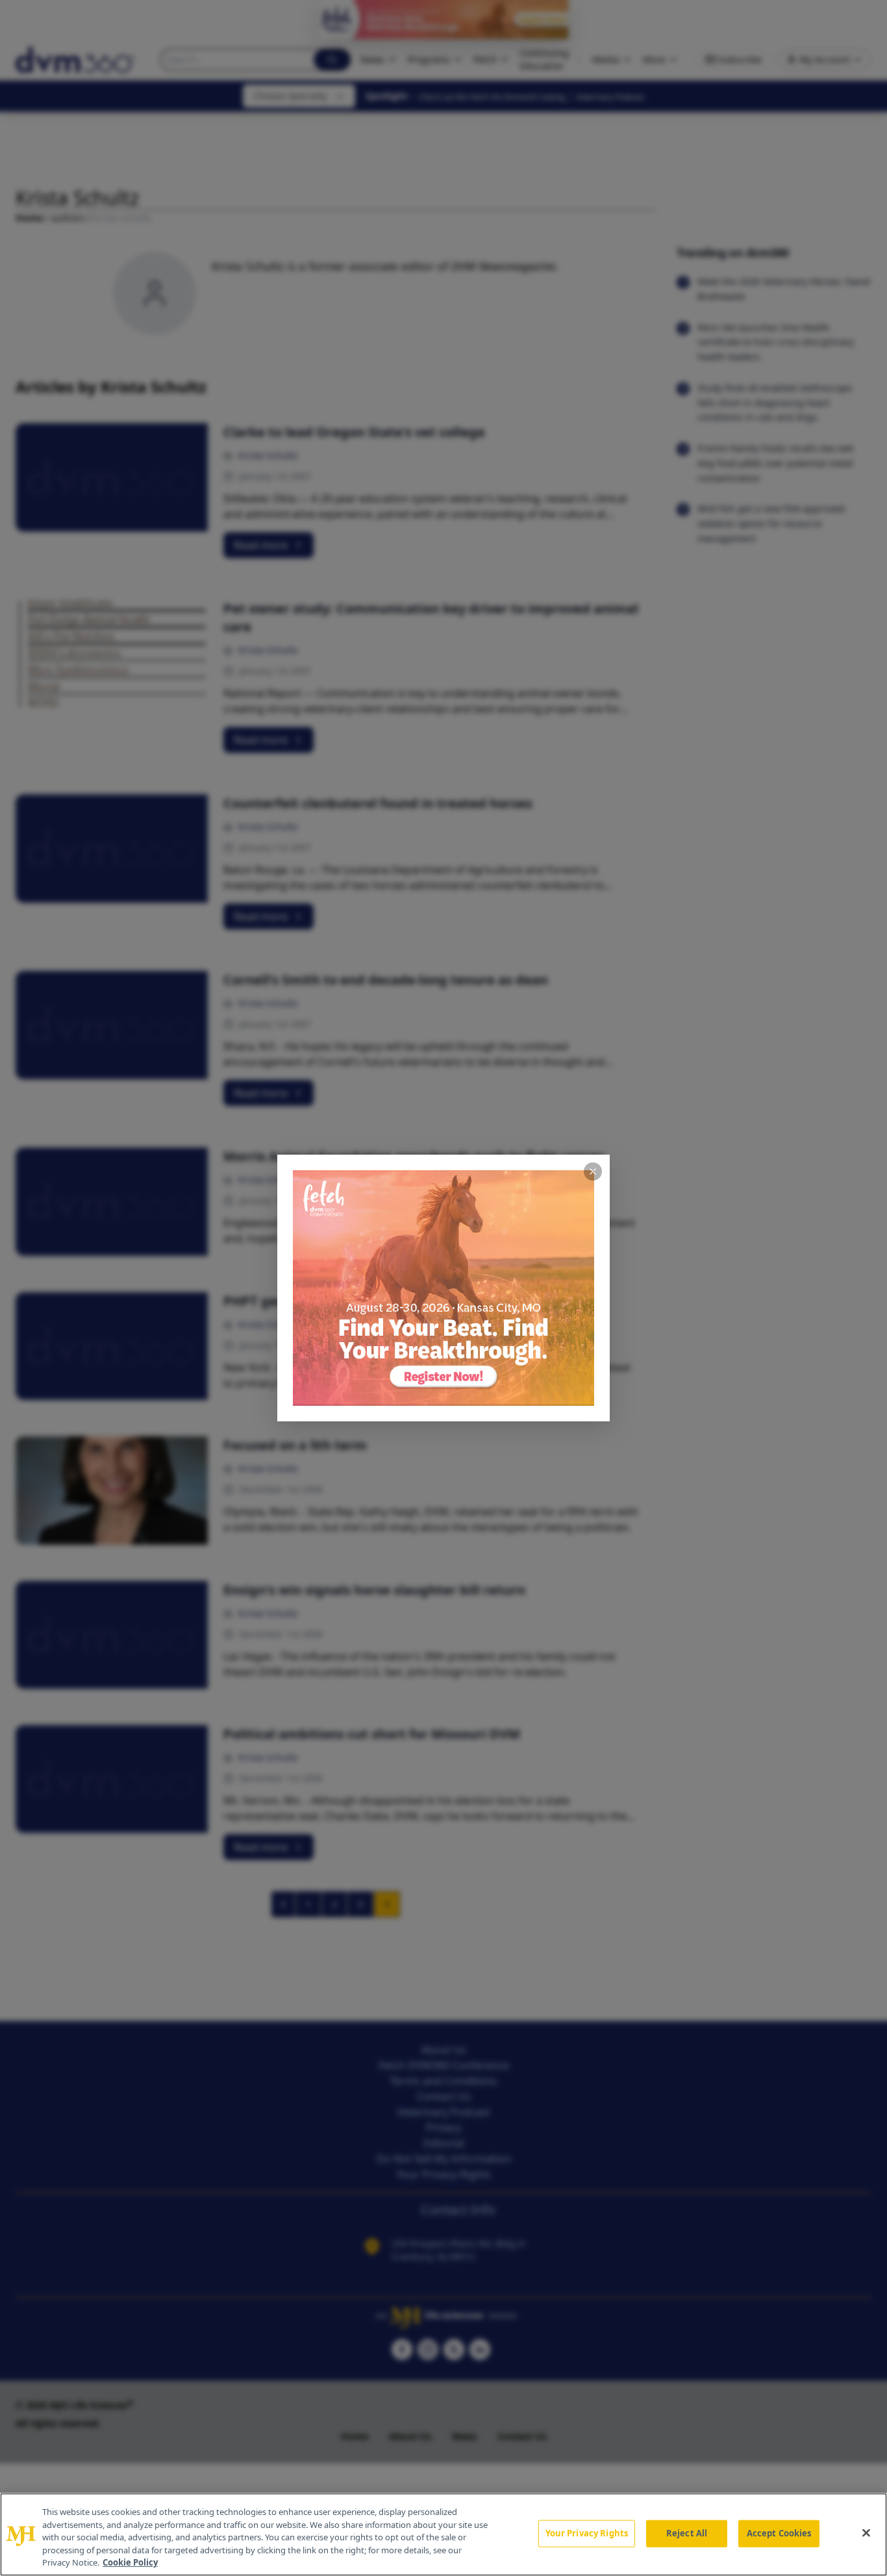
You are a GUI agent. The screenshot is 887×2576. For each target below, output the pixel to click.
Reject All (687, 2533)
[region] (443, 2534)
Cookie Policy (130, 2562)
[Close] (866, 2533)
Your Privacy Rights (587, 2533)
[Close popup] (593, 1171)
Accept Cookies (779, 2533)
